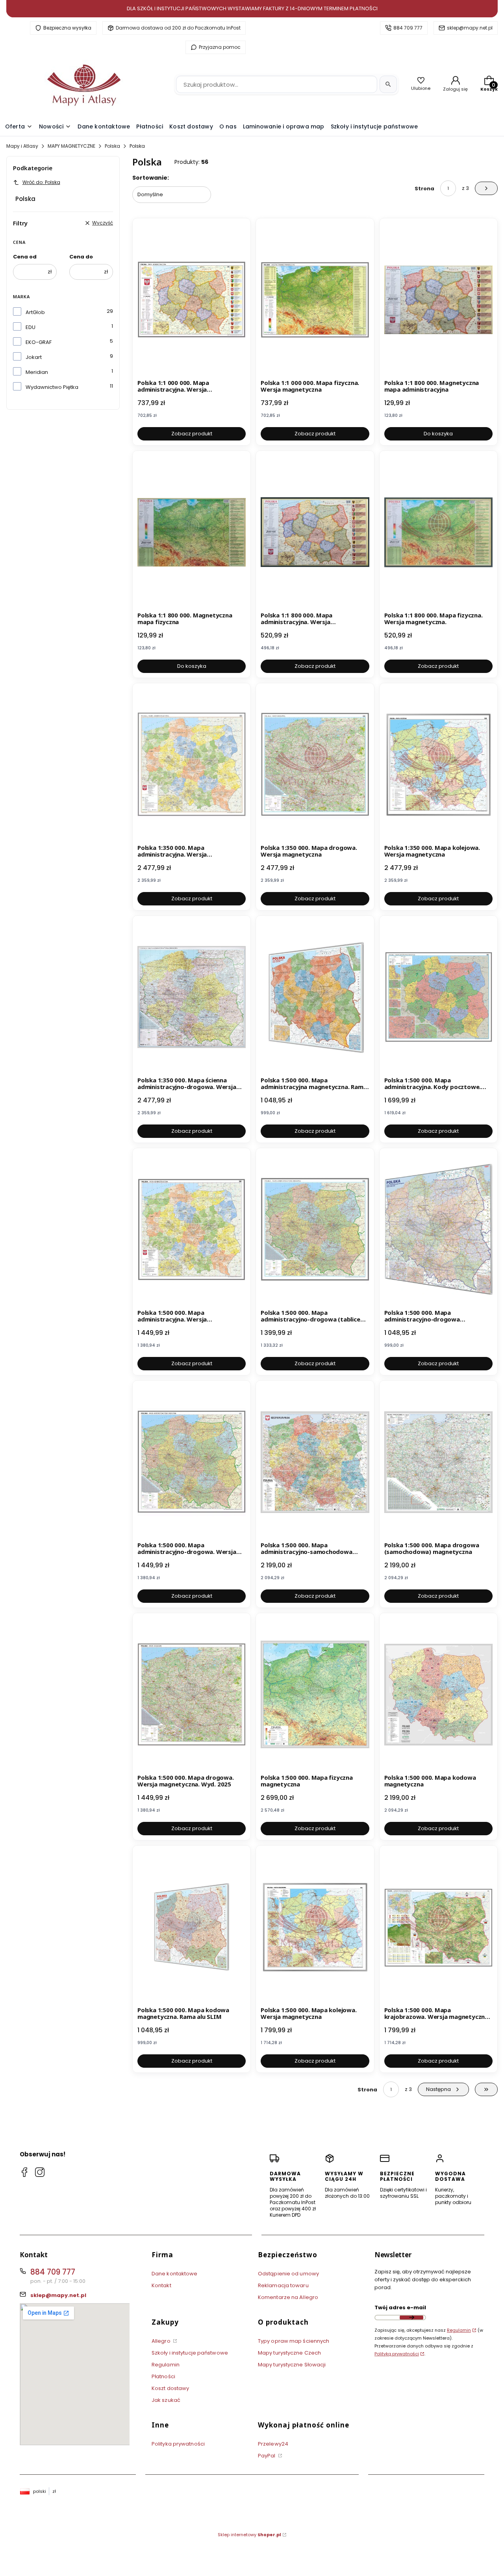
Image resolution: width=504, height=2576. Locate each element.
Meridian (37, 372)
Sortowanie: (151, 178)
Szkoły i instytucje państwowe (190, 2353)
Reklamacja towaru (283, 2285)
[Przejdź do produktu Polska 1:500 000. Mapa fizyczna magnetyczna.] (315, 1695)
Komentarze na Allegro (288, 2297)
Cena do (81, 257)
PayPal (267, 2456)
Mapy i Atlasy (22, 146)
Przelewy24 (273, 2444)
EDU (31, 327)
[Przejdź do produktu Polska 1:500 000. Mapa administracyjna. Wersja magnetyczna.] (192, 1230)
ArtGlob (35, 312)
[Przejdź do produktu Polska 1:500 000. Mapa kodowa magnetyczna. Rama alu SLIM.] (192, 1927)
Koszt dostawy (170, 2388)
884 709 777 (408, 28)
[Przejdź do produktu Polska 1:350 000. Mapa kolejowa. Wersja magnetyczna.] (438, 765)
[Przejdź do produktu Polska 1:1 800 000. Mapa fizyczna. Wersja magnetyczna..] (438, 532)
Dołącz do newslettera (411, 2318)
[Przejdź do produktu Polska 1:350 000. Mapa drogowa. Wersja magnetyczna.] (315, 765)
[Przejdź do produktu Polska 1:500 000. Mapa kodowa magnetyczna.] (438, 1695)
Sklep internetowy (249, 2535)
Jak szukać (166, 2400)
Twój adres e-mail (400, 2307)
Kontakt (161, 2285)
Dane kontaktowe (175, 2274)
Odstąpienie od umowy (288, 2274)
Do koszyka (438, 434)
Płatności (163, 2376)
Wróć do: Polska (41, 182)
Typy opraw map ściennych (294, 2341)
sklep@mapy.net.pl (470, 28)
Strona (424, 189)
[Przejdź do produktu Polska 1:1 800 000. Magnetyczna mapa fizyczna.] (192, 532)
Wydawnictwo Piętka (52, 387)
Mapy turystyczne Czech (289, 2353)
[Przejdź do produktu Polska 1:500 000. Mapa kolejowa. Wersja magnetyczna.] (315, 1927)
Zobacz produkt (192, 434)
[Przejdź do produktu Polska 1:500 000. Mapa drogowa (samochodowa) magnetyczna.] (438, 1462)
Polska (112, 146)
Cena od (25, 257)
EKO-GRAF (39, 342)
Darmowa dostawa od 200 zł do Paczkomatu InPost (178, 28)
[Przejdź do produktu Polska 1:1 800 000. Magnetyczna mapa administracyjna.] (438, 300)
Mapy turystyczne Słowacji (292, 2365)
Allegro (162, 2341)
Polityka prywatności (178, 2444)
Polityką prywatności (397, 2354)
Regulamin (166, 2365)
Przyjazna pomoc (220, 47)
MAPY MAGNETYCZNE (71, 146)
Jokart (34, 357)
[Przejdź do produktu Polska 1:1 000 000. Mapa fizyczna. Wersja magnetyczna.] (315, 300)
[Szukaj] (388, 84)
